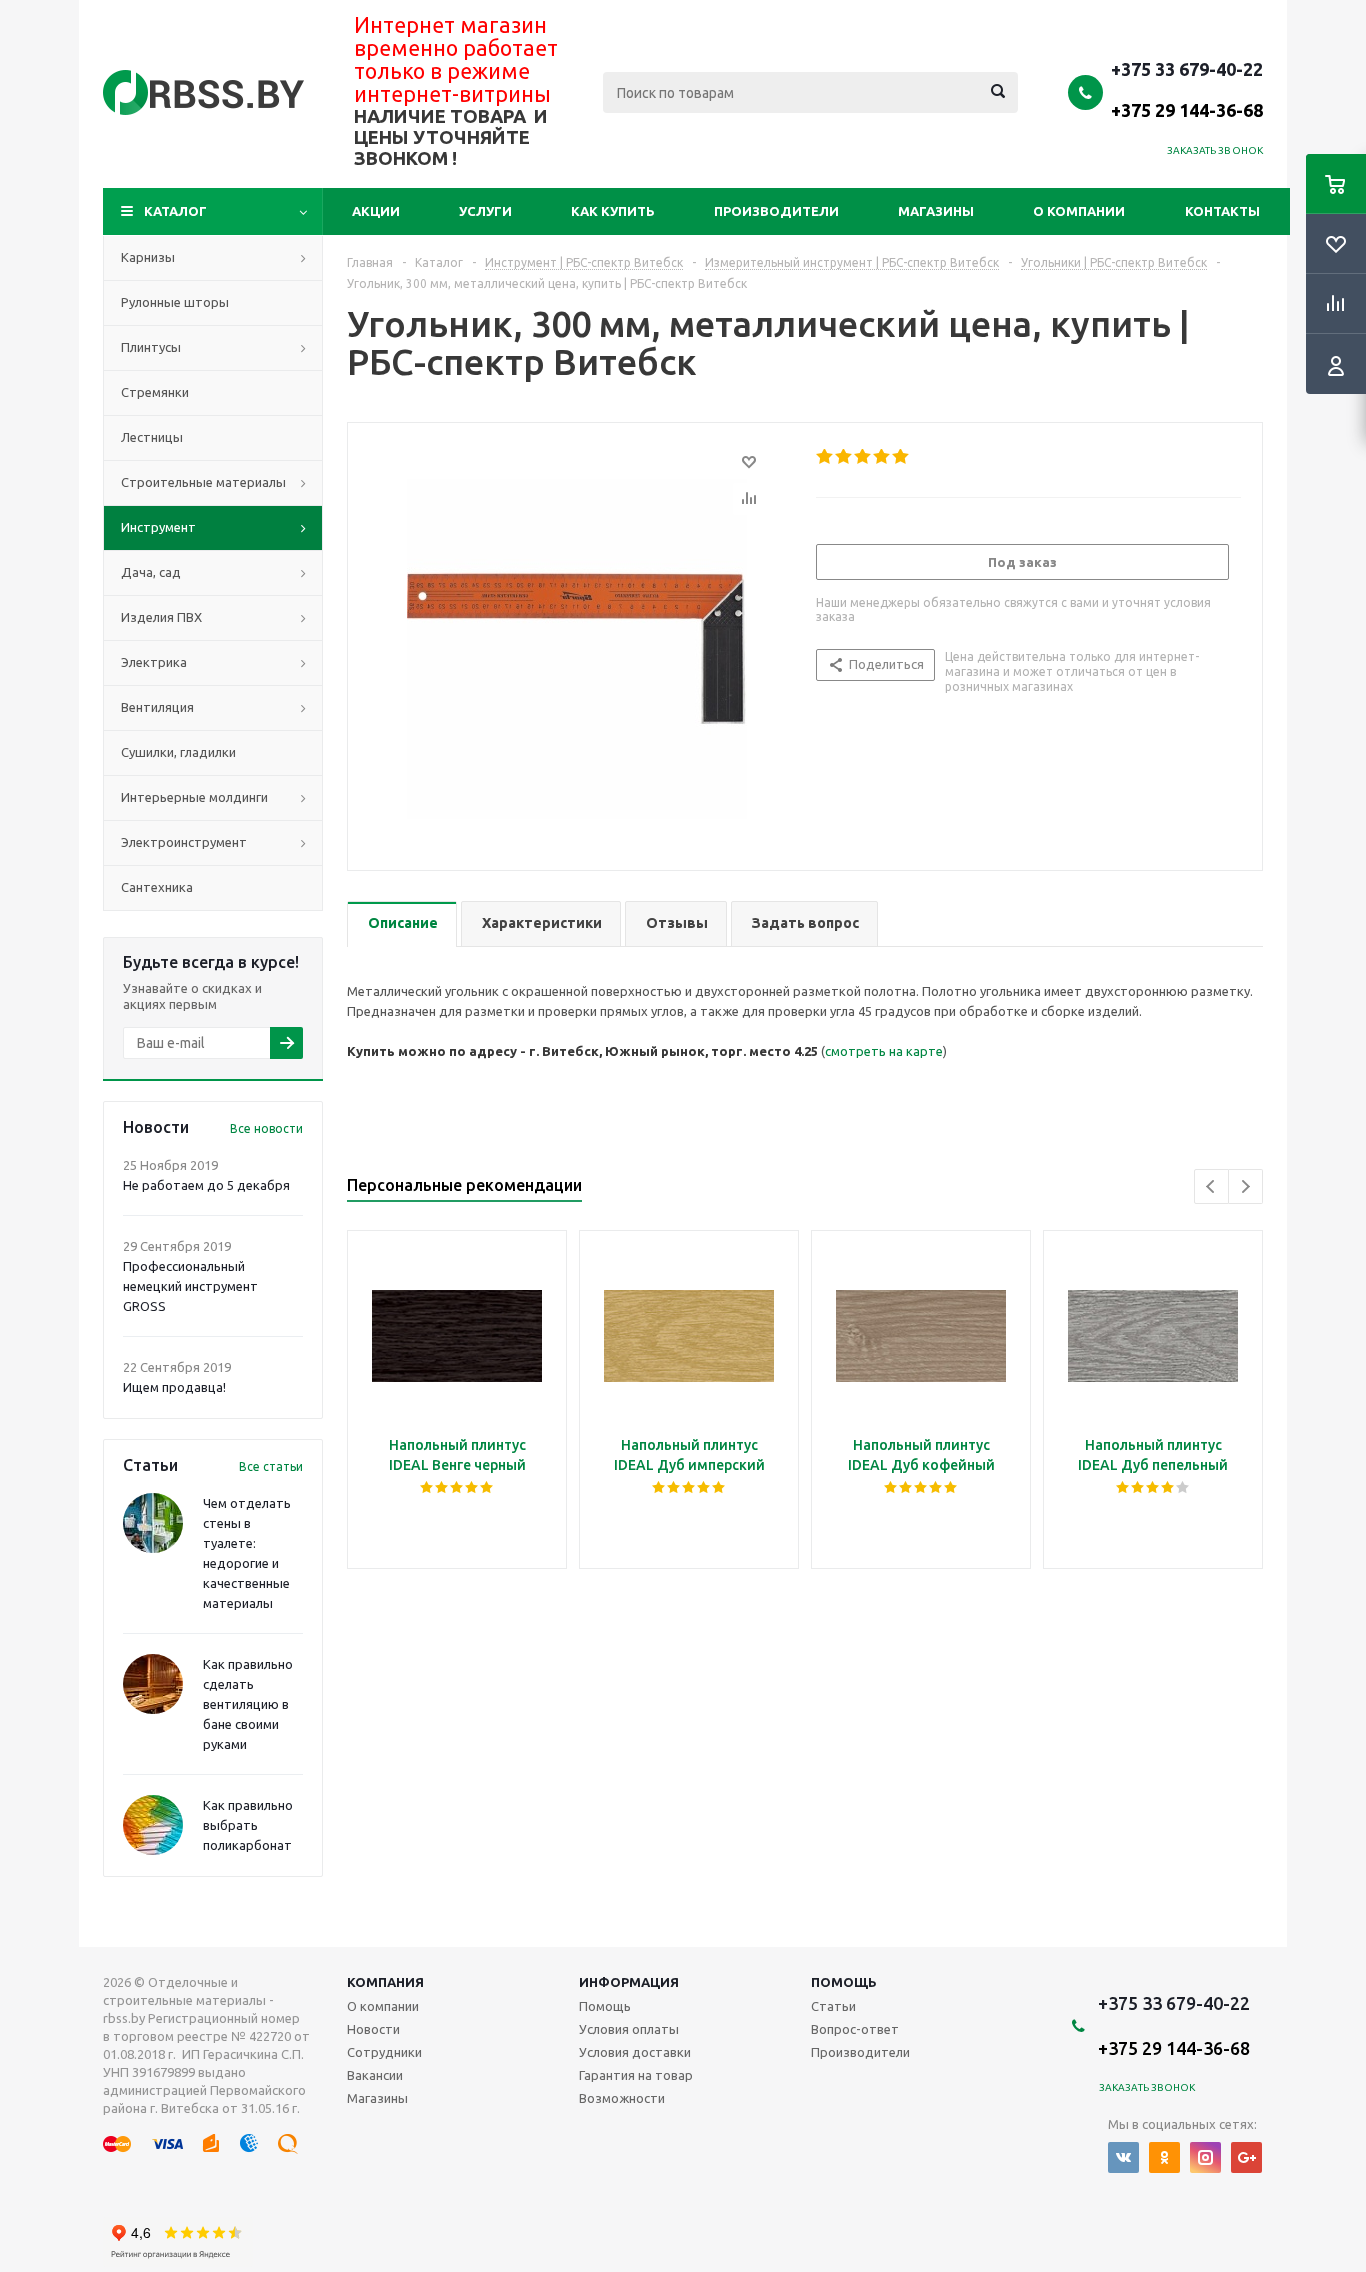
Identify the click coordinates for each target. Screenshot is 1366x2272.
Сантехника (157, 887)
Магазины (936, 211)
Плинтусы (151, 347)
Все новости (266, 1128)
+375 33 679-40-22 (1187, 89)
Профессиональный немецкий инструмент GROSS (190, 1286)
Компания (385, 1982)
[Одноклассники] (1164, 2157)
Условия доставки (635, 2052)
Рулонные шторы (175, 302)
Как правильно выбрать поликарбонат (248, 1825)
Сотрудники (384, 2052)
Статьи (833, 2006)
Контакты (1222, 211)
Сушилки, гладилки (178, 752)
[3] (863, 457)
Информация (629, 1982)
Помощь (844, 1982)
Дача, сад (151, 572)
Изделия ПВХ (161, 617)
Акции (376, 211)
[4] (882, 457)
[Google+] (1246, 2157)
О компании (1079, 211)
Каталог (175, 211)
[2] (844, 457)
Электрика (154, 662)
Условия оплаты (629, 2029)
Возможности (622, 2098)
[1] (825, 457)
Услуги (485, 211)
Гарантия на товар (636, 2075)
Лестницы (152, 437)
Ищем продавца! (174, 1387)
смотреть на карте (884, 1051)
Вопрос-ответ (855, 2029)
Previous (1211, 1186)
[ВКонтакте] (1123, 2157)
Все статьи (271, 1466)
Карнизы (148, 257)
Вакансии (375, 2075)
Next (1245, 1186)
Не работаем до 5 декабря (206, 1185)
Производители (776, 211)
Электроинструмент (184, 842)
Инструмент (158, 527)
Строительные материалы (203, 482)
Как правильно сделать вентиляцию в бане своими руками (248, 1704)
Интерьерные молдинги (194, 797)
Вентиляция (157, 707)
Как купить (613, 211)
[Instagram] (1205, 2157)
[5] (901, 457)
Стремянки (155, 392)
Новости (373, 2029)
